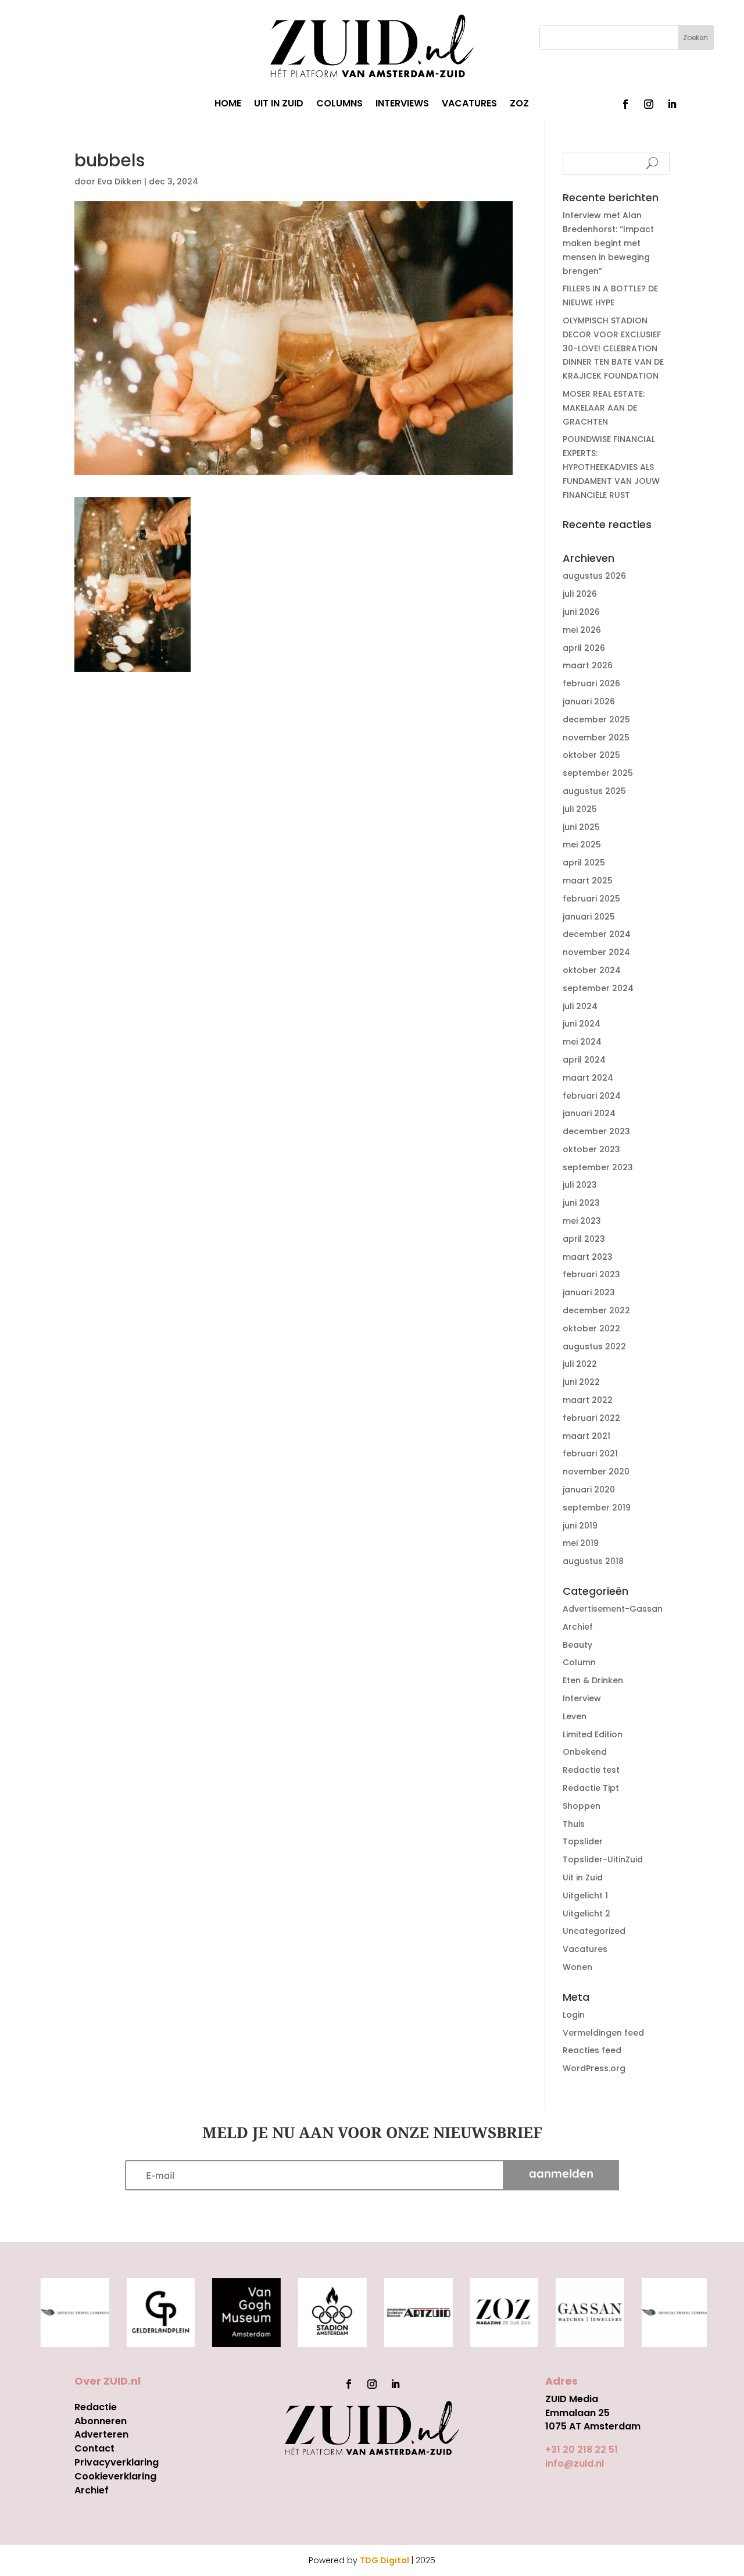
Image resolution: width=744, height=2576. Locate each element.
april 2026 (584, 648)
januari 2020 (589, 1490)
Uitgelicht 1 (585, 1896)
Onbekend (585, 1752)
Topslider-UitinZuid (603, 1859)
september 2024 (598, 988)
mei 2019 (581, 1543)
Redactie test (591, 1770)
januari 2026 (589, 701)
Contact (94, 2448)
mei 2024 (582, 1042)
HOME (228, 105)
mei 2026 (582, 630)
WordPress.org (594, 2068)
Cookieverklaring (115, 2476)
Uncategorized (594, 1931)
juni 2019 (580, 1526)
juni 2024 (582, 1024)
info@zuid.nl (575, 2463)
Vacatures (585, 1949)
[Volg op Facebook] (625, 104)
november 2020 (596, 1472)
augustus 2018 (593, 1561)
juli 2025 (580, 809)
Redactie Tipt (591, 1788)
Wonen (577, 1967)
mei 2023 (582, 1221)
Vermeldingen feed (603, 2033)
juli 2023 (580, 1185)
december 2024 (597, 934)
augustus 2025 (594, 791)
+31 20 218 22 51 (582, 2449)
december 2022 (596, 1310)
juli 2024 (580, 1006)
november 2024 (596, 952)
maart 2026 (588, 665)
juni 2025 (581, 827)
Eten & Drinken (593, 1680)
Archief (578, 1627)
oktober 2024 (592, 970)
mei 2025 (582, 845)
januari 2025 (589, 917)
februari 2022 (591, 1418)
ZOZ (519, 105)
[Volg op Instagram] (649, 104)
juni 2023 (581, 1203)
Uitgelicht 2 (586, 1914)
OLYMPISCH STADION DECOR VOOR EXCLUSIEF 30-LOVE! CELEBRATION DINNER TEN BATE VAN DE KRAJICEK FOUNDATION (613, 348)
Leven (575, 1716)
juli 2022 (580, 1364)
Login (574, 2015)
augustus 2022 (594, 1346)
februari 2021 (590, 1453)
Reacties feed (592, 2050)
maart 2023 (588, 1257)
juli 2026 (580, 594)
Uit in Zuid (583, 1877)
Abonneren (101, 2421)
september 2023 (598, 1167)
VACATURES (469, 105)
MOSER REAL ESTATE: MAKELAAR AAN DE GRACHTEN (604, 408)
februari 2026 (591, 683)
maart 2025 (588, 881)
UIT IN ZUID (279, 105)
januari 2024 (589, 1113)
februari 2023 (591, 1274)
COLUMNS (339, 105)
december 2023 (596, 1131)
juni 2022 (581, 1382)
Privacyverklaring (117, 2462)
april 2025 (584, 863)
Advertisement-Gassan (613, 1609)
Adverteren (101, 2434)
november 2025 (596, 737)
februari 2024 (592, 1096)
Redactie (96, 2407)
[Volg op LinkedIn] (672, 104)
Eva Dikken (120, 181)
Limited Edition (593, 1734)
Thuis (574, 1824)
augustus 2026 (594, 576)
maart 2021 (586, 1436)
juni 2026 (581, 612)
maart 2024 (588, 1078)
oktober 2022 (591, 1328)
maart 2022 (588, 1400)
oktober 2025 (591, 755)
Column (579, 1662)
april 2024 (584, 1060)
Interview (582, 1698)
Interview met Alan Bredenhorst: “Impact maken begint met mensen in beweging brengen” (608, 243)
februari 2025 (591, 899)
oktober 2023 (591, 1149)
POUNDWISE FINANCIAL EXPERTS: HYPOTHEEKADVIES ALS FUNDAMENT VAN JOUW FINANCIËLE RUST (611, 467)
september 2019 (597, 1508)
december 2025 (596, 719)
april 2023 (584, 1239)
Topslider (583, 1841)
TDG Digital (384, 2560)
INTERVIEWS (402, 105)
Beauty (577, 1645)
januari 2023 (589, 1292)
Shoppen (582, 1806)
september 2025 (598, 773)
